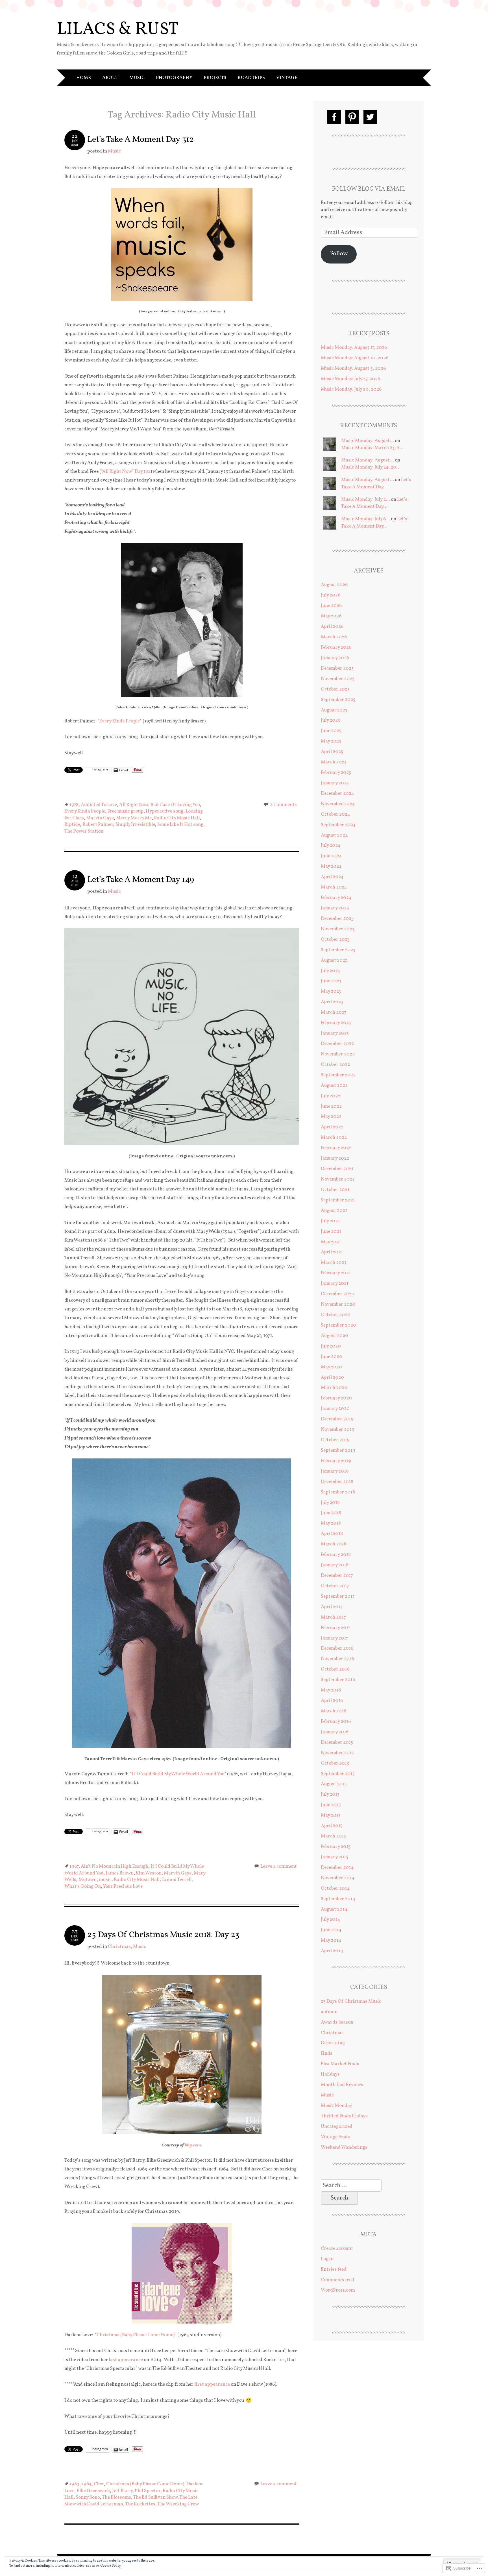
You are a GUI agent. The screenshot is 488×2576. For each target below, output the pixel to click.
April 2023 (332, 1002)
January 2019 (335, 1471)
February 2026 (336, 647)
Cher (99, 2484)
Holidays (330, 2074)
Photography (174, 78)
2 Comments (283, 805)
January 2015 (335, 1857)
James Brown (120, 1873)
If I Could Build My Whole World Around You (178, 1774)
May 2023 (331, 991)
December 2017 (337, 1576)
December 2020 (338, 1294)
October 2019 (335, 1440)
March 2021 (334, 1263)
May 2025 (331, 741)
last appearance (126, 2360)
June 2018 (331, 1513)
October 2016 (335, 1669)
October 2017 (335, 1586)
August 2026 (334, 585)
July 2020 (331, 1346)
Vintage (287, 78)
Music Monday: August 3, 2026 (353, 368)
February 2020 (336, 1398)
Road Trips (251, 78)
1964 (87, 2484)
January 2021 (335, 1283)
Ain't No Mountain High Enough (115, 1866)
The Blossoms (116, 2497)
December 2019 (337, 1419)
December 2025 (337, 668)
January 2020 (335, 1409)
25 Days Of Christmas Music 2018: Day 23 (163, 1935)
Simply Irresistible (135, 825)
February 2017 (336, 1628)
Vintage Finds (335, 2137)
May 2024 (331, 866)
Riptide (72, 825)
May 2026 (331, 616)
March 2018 (334, 1544)
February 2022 (336, 1148)
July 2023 (330, 971)
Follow (339, 254)
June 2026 (331, 606)
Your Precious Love (123, 1886)
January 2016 (335, 1732)
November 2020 (338, 1304)
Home (84, 78)
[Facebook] (334, 117)
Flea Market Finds (340, 2064)
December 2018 (337, 1482)
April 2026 (332, 627)
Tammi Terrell (177, 1880)
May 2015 (331, 1815)
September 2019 (338, 1450)
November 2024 (338, 804)
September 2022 (338, 1075)
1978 (74, 805)
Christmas (119, 1947)
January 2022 (335, 1158)
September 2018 (338, 1492)
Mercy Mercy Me (134, 818)
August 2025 (334, 710)
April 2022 (332, 1127)
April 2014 (332, 1951)
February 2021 (336, 1273)
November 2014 (338, 1878)
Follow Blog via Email (369, 189)
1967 (74, 1866)
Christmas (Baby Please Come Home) (136, 2335)
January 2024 (335, 908)
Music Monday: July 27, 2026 (350, 379)
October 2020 (336, 1315)
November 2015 (337, 1753)
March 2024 (334, 887)
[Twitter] (370, 117)
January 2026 (335, 658)
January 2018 (335, 1565)
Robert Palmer (98, 825)
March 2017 (333, 1617)
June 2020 (332, 1357)
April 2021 (332, 1252)
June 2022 (331, 1106)
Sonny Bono (88, 2497)
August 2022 (334, 1086)
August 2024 (334, 835)
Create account (337, 2249)
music (105, 1880)
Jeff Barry (122, 2491)
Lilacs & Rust (118, 30)
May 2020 (331, 1367)
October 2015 (335, 1763)
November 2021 (337, 1179)
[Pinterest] (352, 117)
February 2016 (336, 1722)
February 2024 (336, 898)
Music (137, 78)
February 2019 (336, 1461)
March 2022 (334, 1137)
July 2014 (330, 1920)
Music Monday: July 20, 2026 (351, 389)
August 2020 (335, 1336)
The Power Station (84, 831)
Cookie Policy (110, 2566)
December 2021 (337, 1169)
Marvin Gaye (100, 818)
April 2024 (332, 877)
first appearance (212, 2384)
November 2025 (338, 679)
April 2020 (332, 1378)
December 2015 (337, 1742)
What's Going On (83, 1886)
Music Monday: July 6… (366, 519)
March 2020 (334, 1388)
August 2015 (334, 1784)
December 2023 (337, 919)
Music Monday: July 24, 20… (371, 467)
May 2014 (331, 1940)
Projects (215, 78)
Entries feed (334, 2269)
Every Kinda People (119, 721)
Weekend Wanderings (344, 2147)
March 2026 (334, 637)
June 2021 (331, 1232)
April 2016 (332, 1701)
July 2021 (330, 1221)
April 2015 (332, 1826)
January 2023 (335, 1033)
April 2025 (332, 752)
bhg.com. (193, 2145)
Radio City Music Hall (177, 818)
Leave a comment (279, 1866)
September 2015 (338, 1774)
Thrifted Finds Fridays (344, 2116)
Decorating (333, 2043)
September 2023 (338, 950)
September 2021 (338, 1200)
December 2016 (337, 1648)
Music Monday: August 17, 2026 (354, 348)
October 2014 (335, 1888)
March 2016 (334, 1711)
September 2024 (338, 825)
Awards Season (337, 2022)
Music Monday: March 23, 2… (372, 448)
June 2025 (331, 731)
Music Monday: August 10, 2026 (355, 358)
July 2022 (331, 1096)
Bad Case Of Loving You (175, 805)
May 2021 (331, 1242)
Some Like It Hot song (180, 825)
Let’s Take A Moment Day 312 (140, 140)
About (110, 78)
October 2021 (335, 1190)
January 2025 (335, 783)
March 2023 (334, 1012)
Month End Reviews (342, 2085)
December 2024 (337, 793)
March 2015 (333, 1836)
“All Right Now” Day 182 (126, 472)
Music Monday (336, 2106)
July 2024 (331, 845)
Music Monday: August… (368, 441)
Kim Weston (149, 1873)
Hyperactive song (165, 811)
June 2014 (331, 1930)
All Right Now (134, 805)
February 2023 (336, 1023)
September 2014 (338, 1899)
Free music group (125, 811)
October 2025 (335, 689)
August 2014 (334, 1909)
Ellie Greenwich (93, 2491)
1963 (74, 2484)
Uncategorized (337, 2127)
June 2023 (331, 981)
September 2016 (338, 1680)
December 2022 (337, 1044)
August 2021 (334, 1211)
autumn (329, 2012)
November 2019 (337, 1429)
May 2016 (331, 1690)
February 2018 (336, 1555)
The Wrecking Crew (178, 2504)
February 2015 (336, 1847)
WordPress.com (338, 2290)
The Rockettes (140, 2504)
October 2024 (335, 814)
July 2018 (330, 1503)
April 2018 (332, 1534)
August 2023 (334, 960)
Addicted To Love (99, 805)
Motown (88, 1880)
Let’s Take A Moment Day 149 (141, 880)
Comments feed (337, 2280)
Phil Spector (148, 2491)
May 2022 (331, 1117)
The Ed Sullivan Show (155, 2497)
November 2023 (338, 929)
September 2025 (338, 700)
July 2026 (331, 595)
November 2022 (338, 1054)
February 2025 (336, 773)
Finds (327, 2053)
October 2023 (335, 939)
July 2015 (330, 1794)
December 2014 (337, 1868)
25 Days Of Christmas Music (351, 2001)
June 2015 (331, 1805)
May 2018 (331, 1523)
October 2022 (335, 1065)
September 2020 (338, 1325)
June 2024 (331, 856)
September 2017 (338, 1596)
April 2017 (332, 1607)
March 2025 (334, 762)
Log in (327, 2259)
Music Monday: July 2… (366, 499)
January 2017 (335, 1638)
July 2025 (330, 720)
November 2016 (337, 1659)
